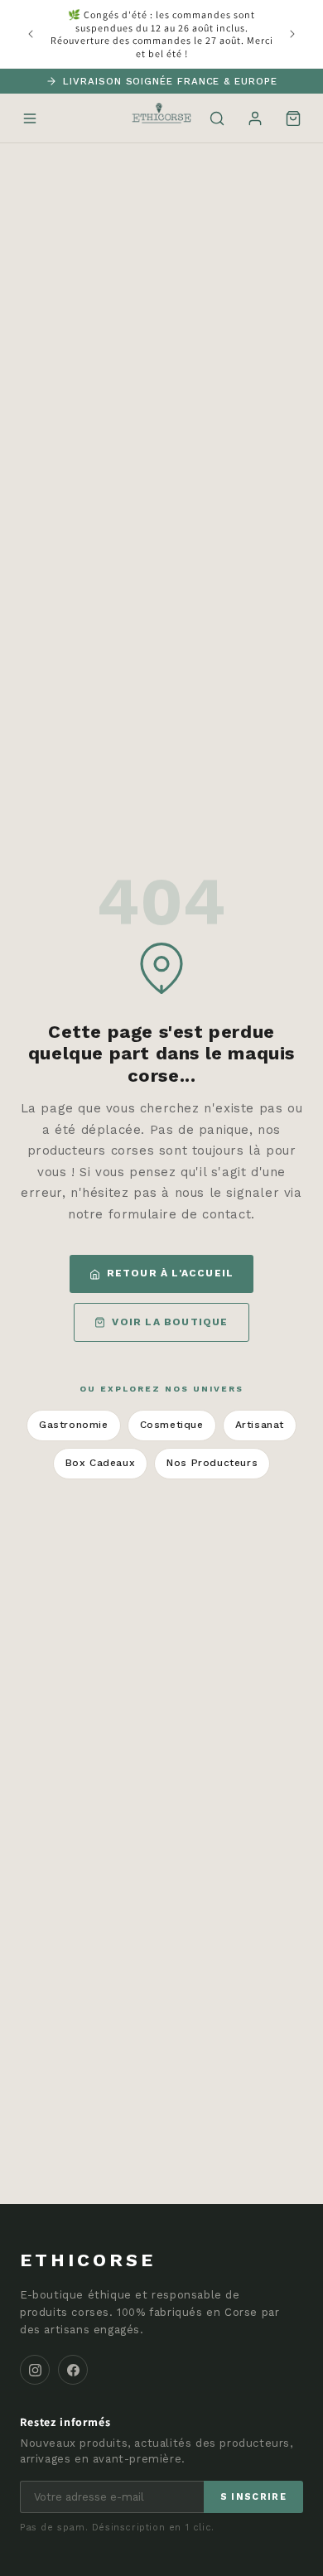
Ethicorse (88, 2260)
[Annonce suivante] (292, 34)
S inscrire (253, 2497)
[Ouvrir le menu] (30, 118)
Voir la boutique (170, 1322)
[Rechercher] (217, 118)
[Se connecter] (255, 118)
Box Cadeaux (101, 1463)
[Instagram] (35, 2370)
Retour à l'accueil (171, 1273)
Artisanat (260, 1425)
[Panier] (293, 118)
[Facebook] (73, 2370)
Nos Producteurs (212, 1463)
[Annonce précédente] (31, 34)
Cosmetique (172, 1425)
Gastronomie (74, 1425)
